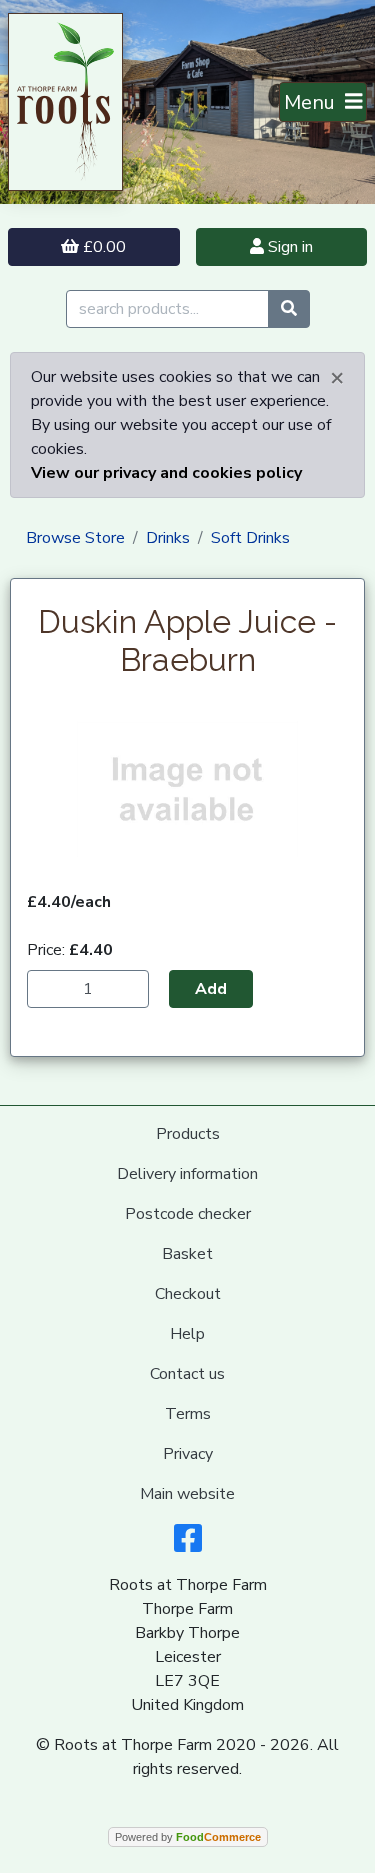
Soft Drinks (250, 538)
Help (187, 1334)
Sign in (288, 247)
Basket (187, 1254)
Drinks (168, 538)
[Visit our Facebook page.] (188, 1545)
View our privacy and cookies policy (166, 473)
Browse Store (75, 538)
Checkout (188, 1294)
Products (188, 1134)
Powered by (188, 1837)
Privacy (188, 1454)
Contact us (187, 1374)
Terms (188, 1414)
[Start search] (289, 309)
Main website (187, 1494)
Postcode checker (188, 1214)
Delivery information (187, 1174)
